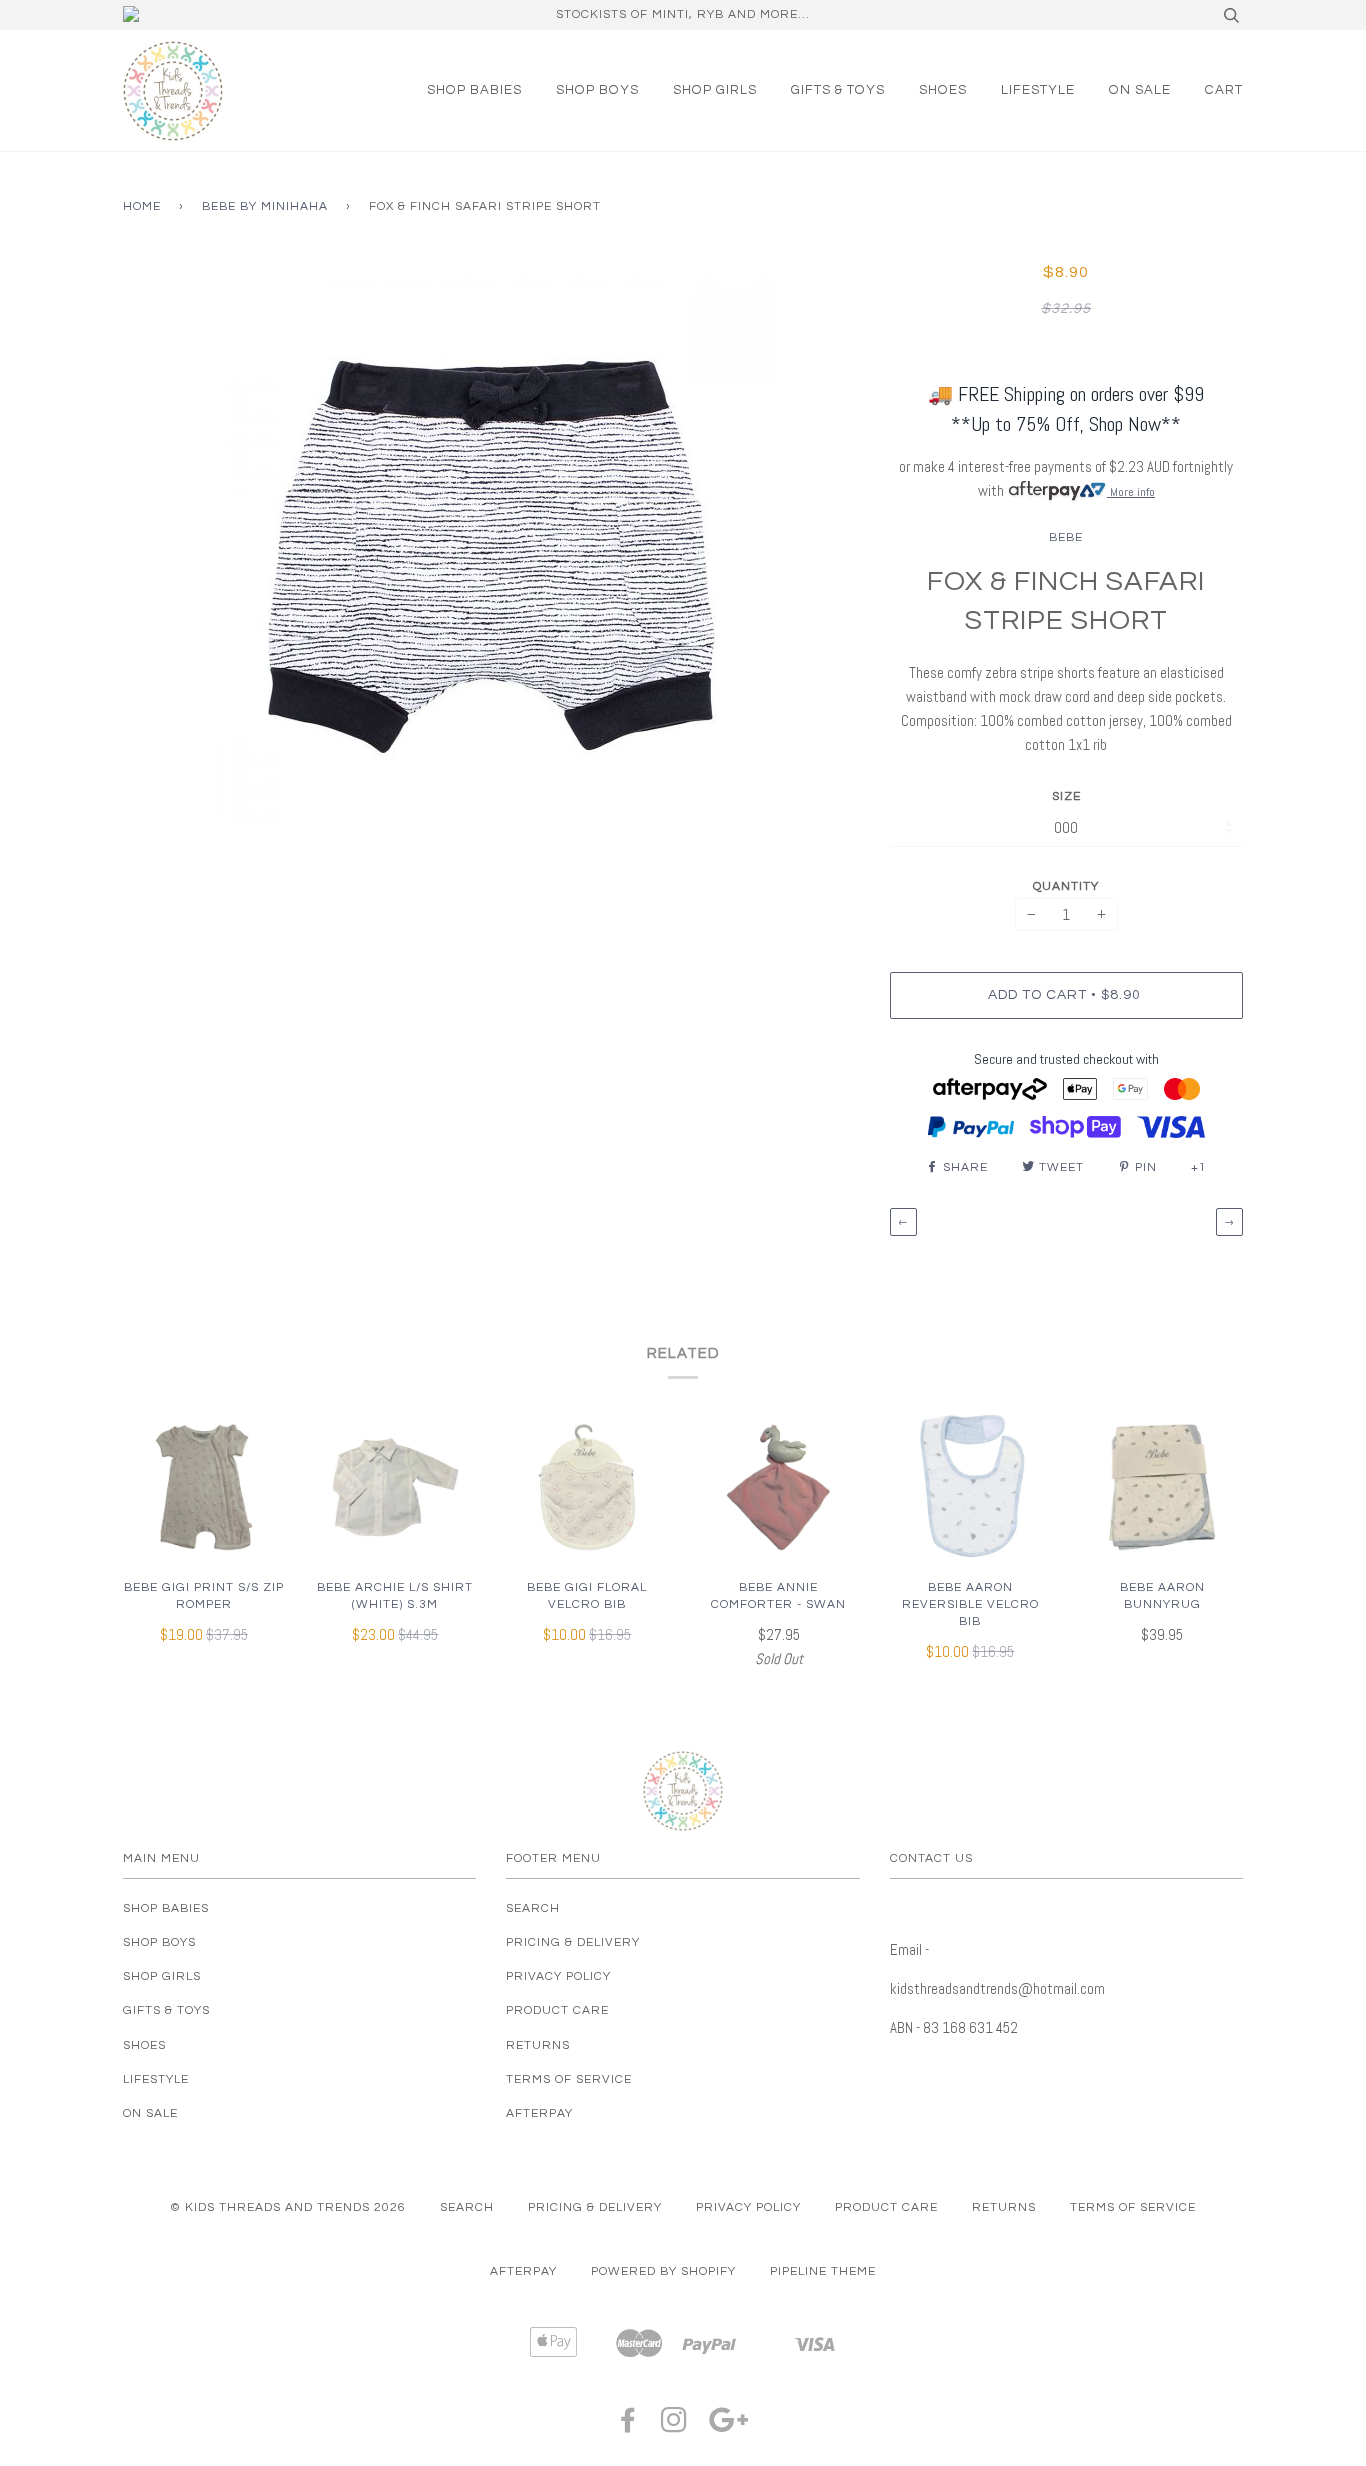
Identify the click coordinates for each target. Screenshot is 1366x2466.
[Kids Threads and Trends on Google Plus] (729, 2426)
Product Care (557, 2010)
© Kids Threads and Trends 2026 (288, 2207)
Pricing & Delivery (573, 1942)
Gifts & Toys (838, 90)
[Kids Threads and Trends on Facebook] (628, 2426)
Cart (1224, 90)
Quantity (1066, 886)
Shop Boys (597, 90)
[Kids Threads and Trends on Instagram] (674, 2426)
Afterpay (539, 2113)
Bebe (1066, 537)
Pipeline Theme (823, 2271)
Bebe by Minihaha (265, 206)
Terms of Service (569, 2079)
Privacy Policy (558, 1976)
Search (533, 1908)
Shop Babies (474, 90)
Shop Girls (715, 90)
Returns (538, 2045)
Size (1066, 796)
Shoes (943, 90)
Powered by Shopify (663, 2271)
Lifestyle (1038, 90)
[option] (491, 541)
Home (142, 206)
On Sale (1140, 90)
